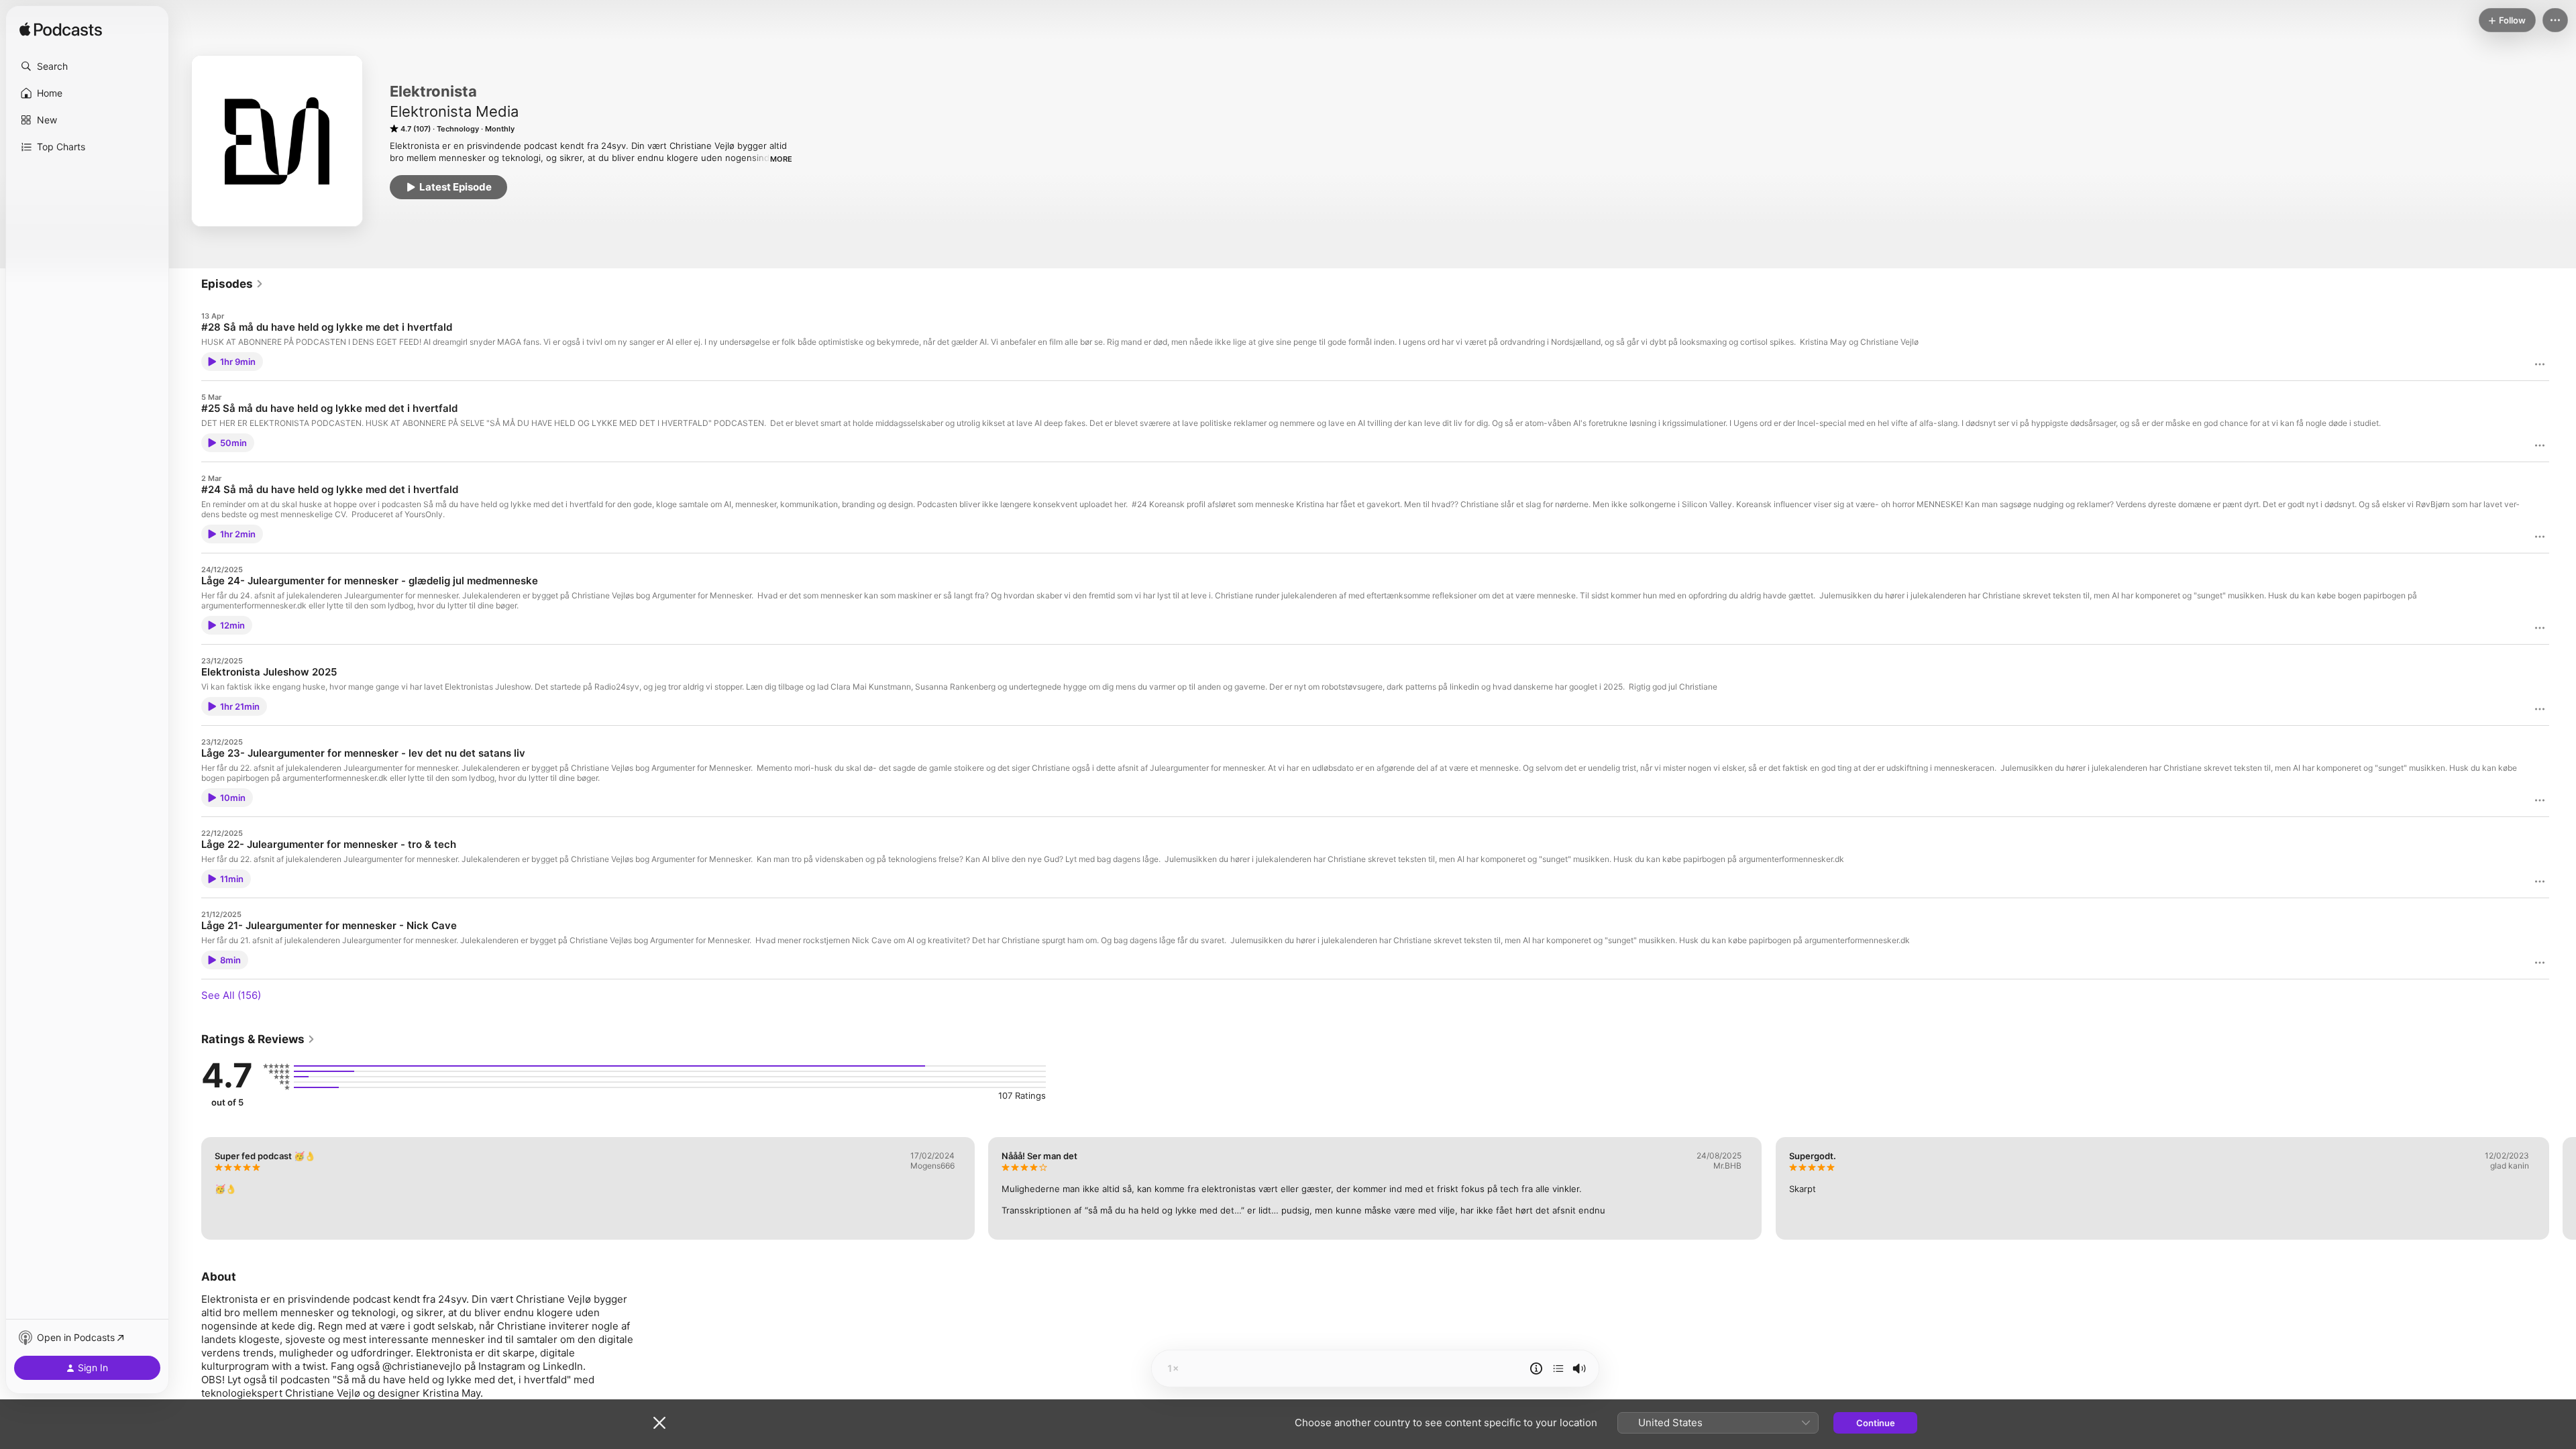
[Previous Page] (188, 1188)
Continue (1876, 1423)
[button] (87, 66)
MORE (781, 159)
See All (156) (231, 995)
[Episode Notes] (1536, 1368)
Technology (458, 129)
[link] (232, 284)
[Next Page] (2563, 1188)
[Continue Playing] (1558, 1368)
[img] (61, 30)
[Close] (659, 1423)
